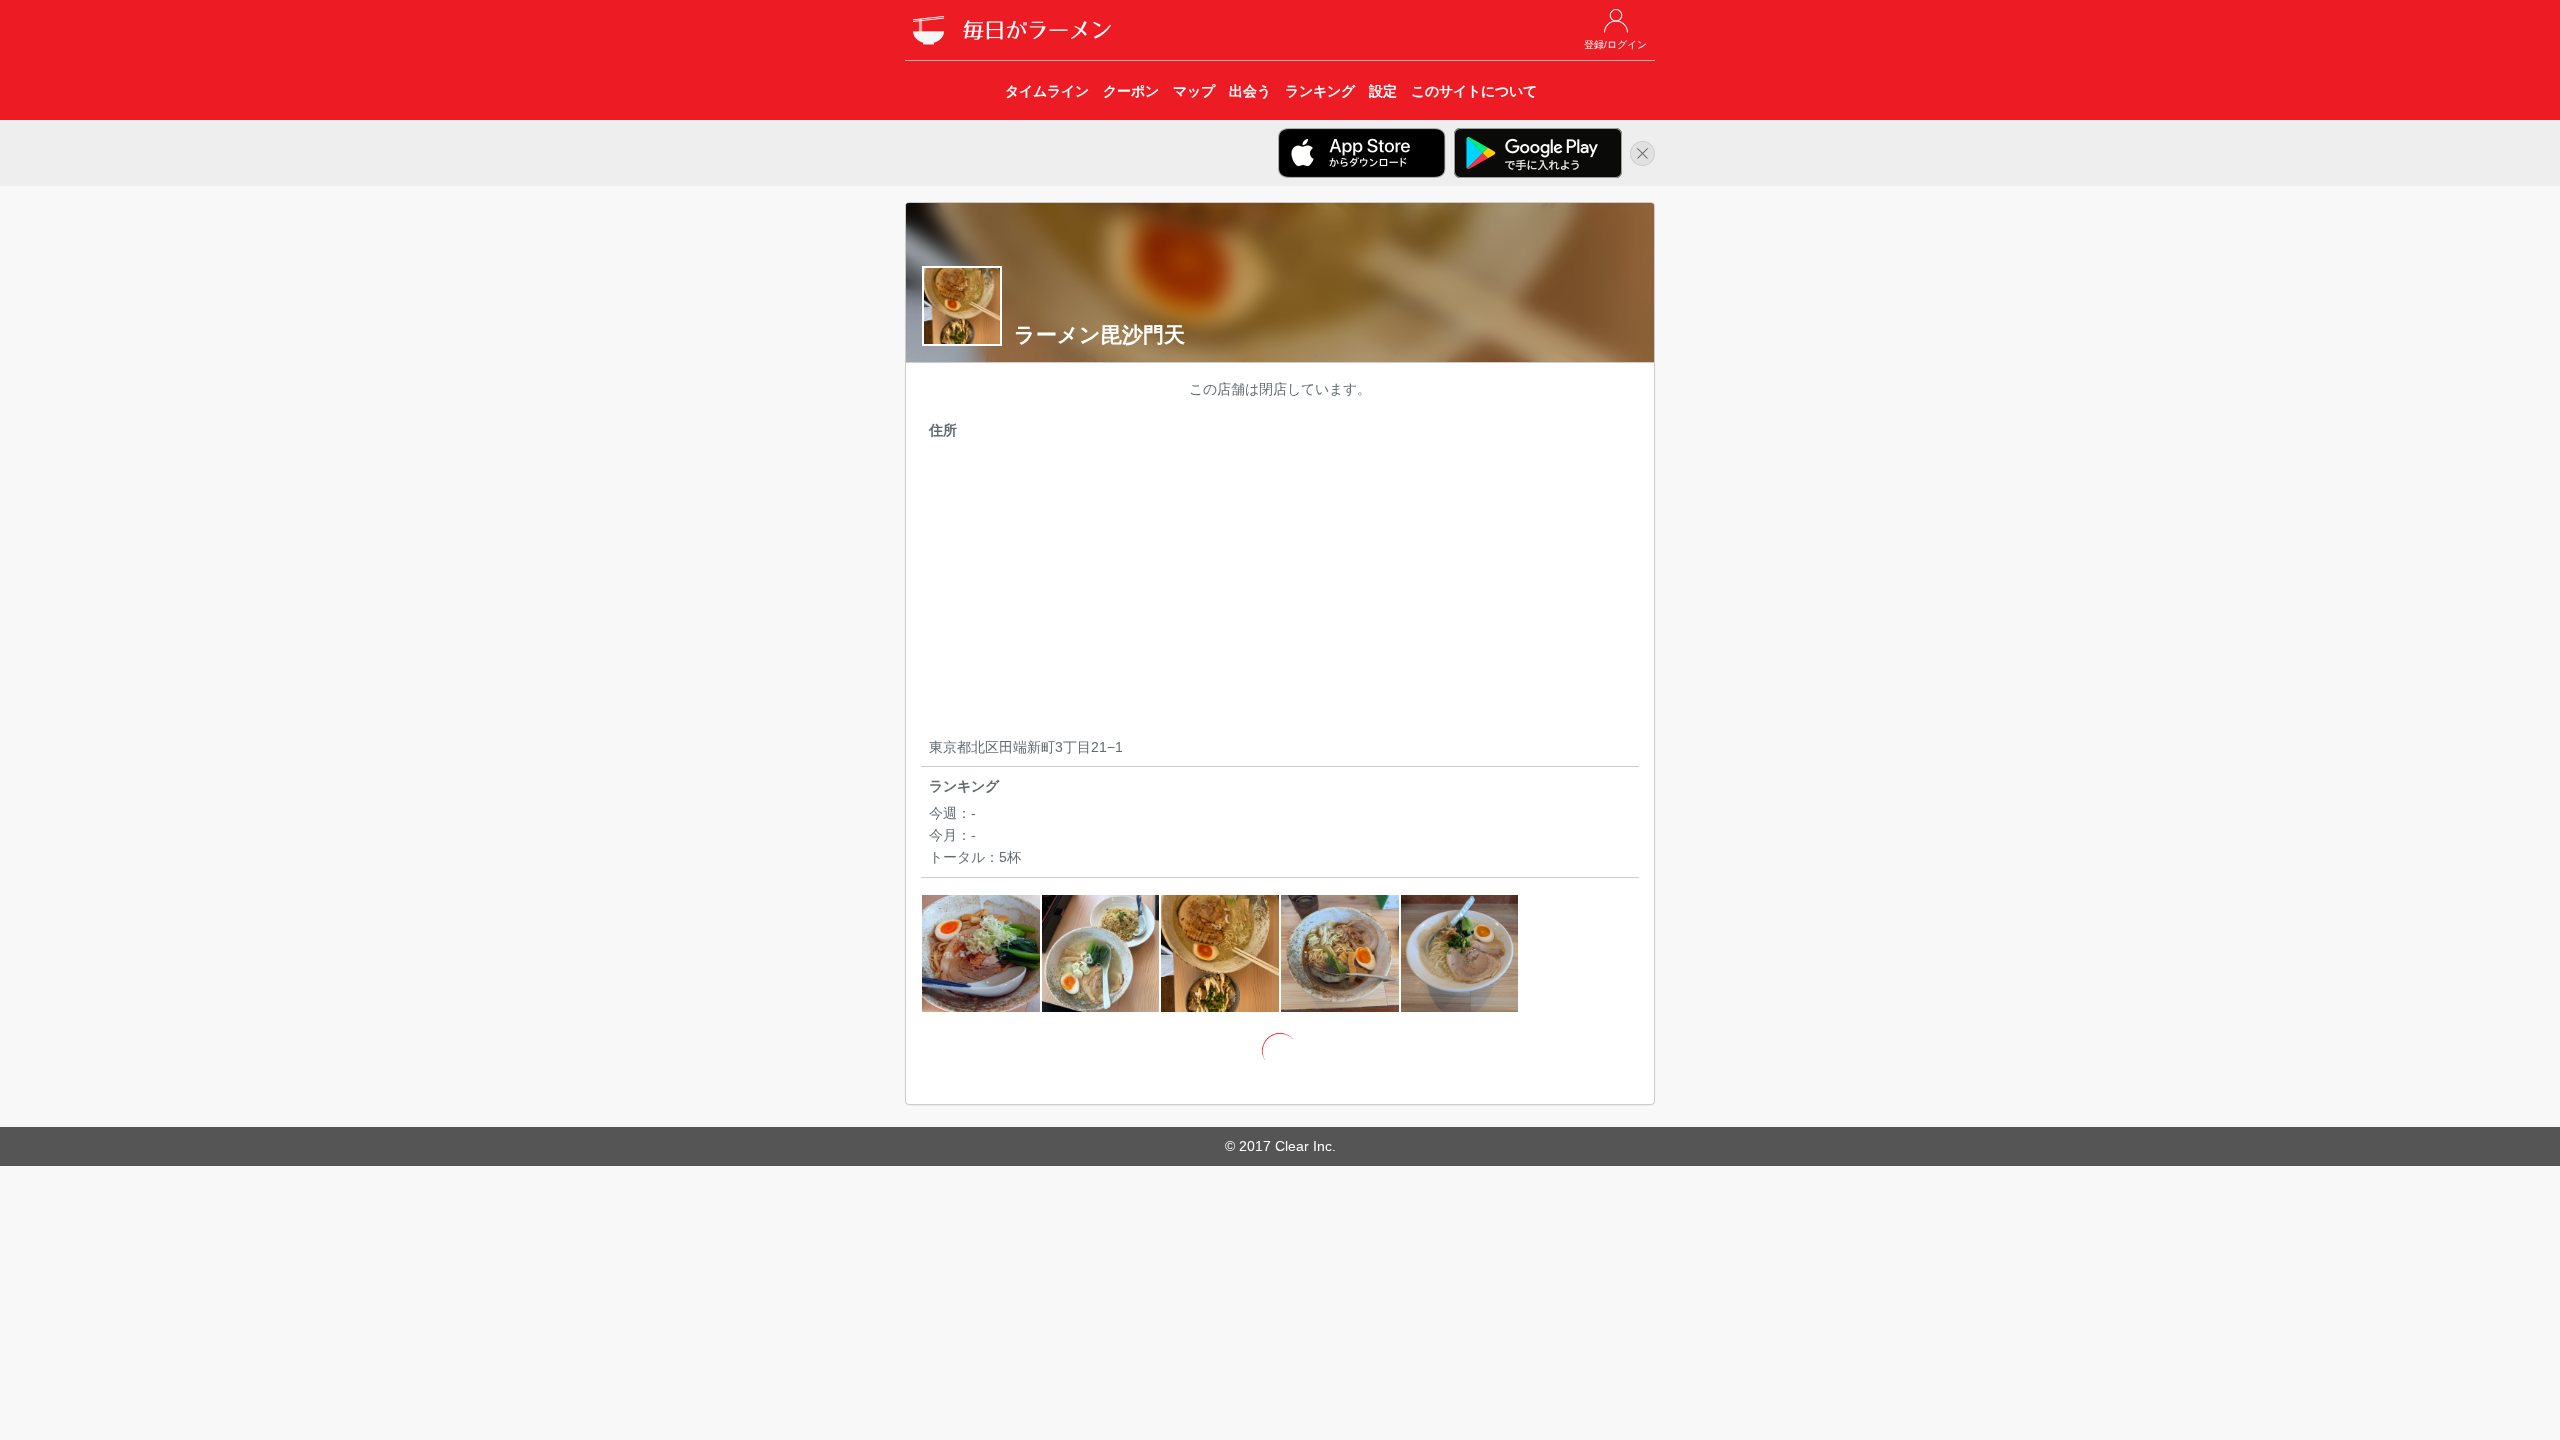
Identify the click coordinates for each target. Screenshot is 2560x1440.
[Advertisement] (1280, 592)
